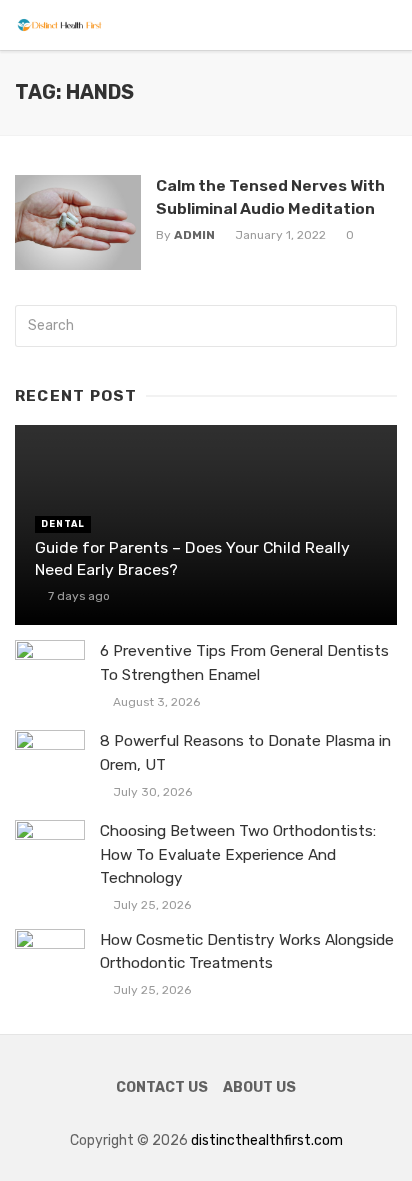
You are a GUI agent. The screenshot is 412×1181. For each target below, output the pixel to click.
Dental (63, 524)
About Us (259, 1087)
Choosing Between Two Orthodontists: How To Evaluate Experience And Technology (238, 854)
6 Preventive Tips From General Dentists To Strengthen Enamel (244, 662)
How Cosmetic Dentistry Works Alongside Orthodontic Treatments (247, 951)
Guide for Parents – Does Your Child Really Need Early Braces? (192, 558)
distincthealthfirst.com (267, 1140)
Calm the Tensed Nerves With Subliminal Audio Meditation (270, 196)
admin (194, 235)
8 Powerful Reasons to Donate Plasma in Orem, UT (245, 752)
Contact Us (162, 1087)
